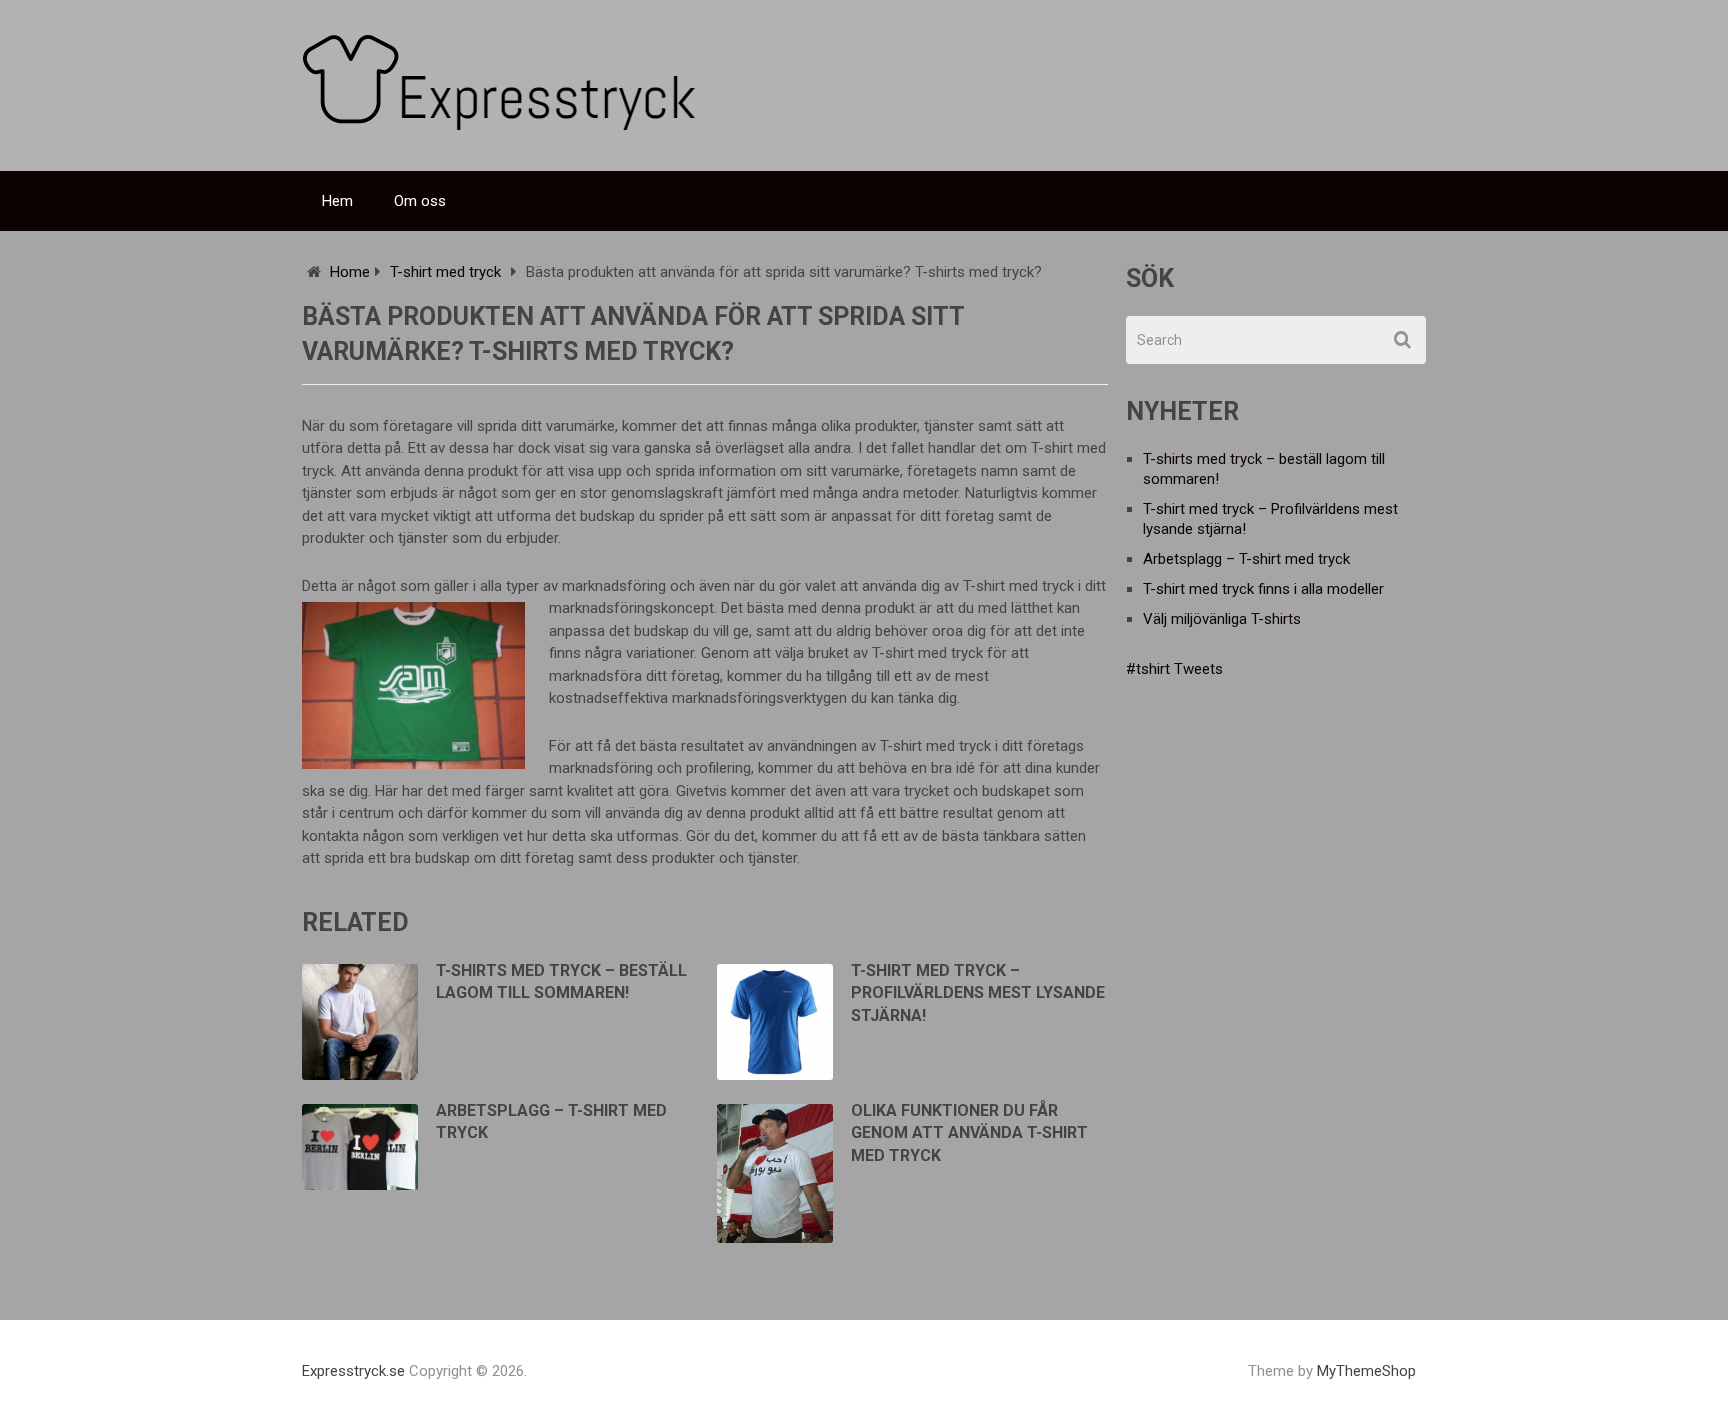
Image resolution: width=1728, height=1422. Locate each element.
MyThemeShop (1366, 1371)
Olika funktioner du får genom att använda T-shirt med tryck (969, 1133)
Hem (337, 201)
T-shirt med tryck (445, 272)
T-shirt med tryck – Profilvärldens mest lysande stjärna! (978, 993)
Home (350, 272)
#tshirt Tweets (1174, 669)
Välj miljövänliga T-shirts (1222, 619)
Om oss (420, 201)
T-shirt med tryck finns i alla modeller (1263, 589)
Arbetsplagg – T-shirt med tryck (1246, 559)
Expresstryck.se (353, 1371)
